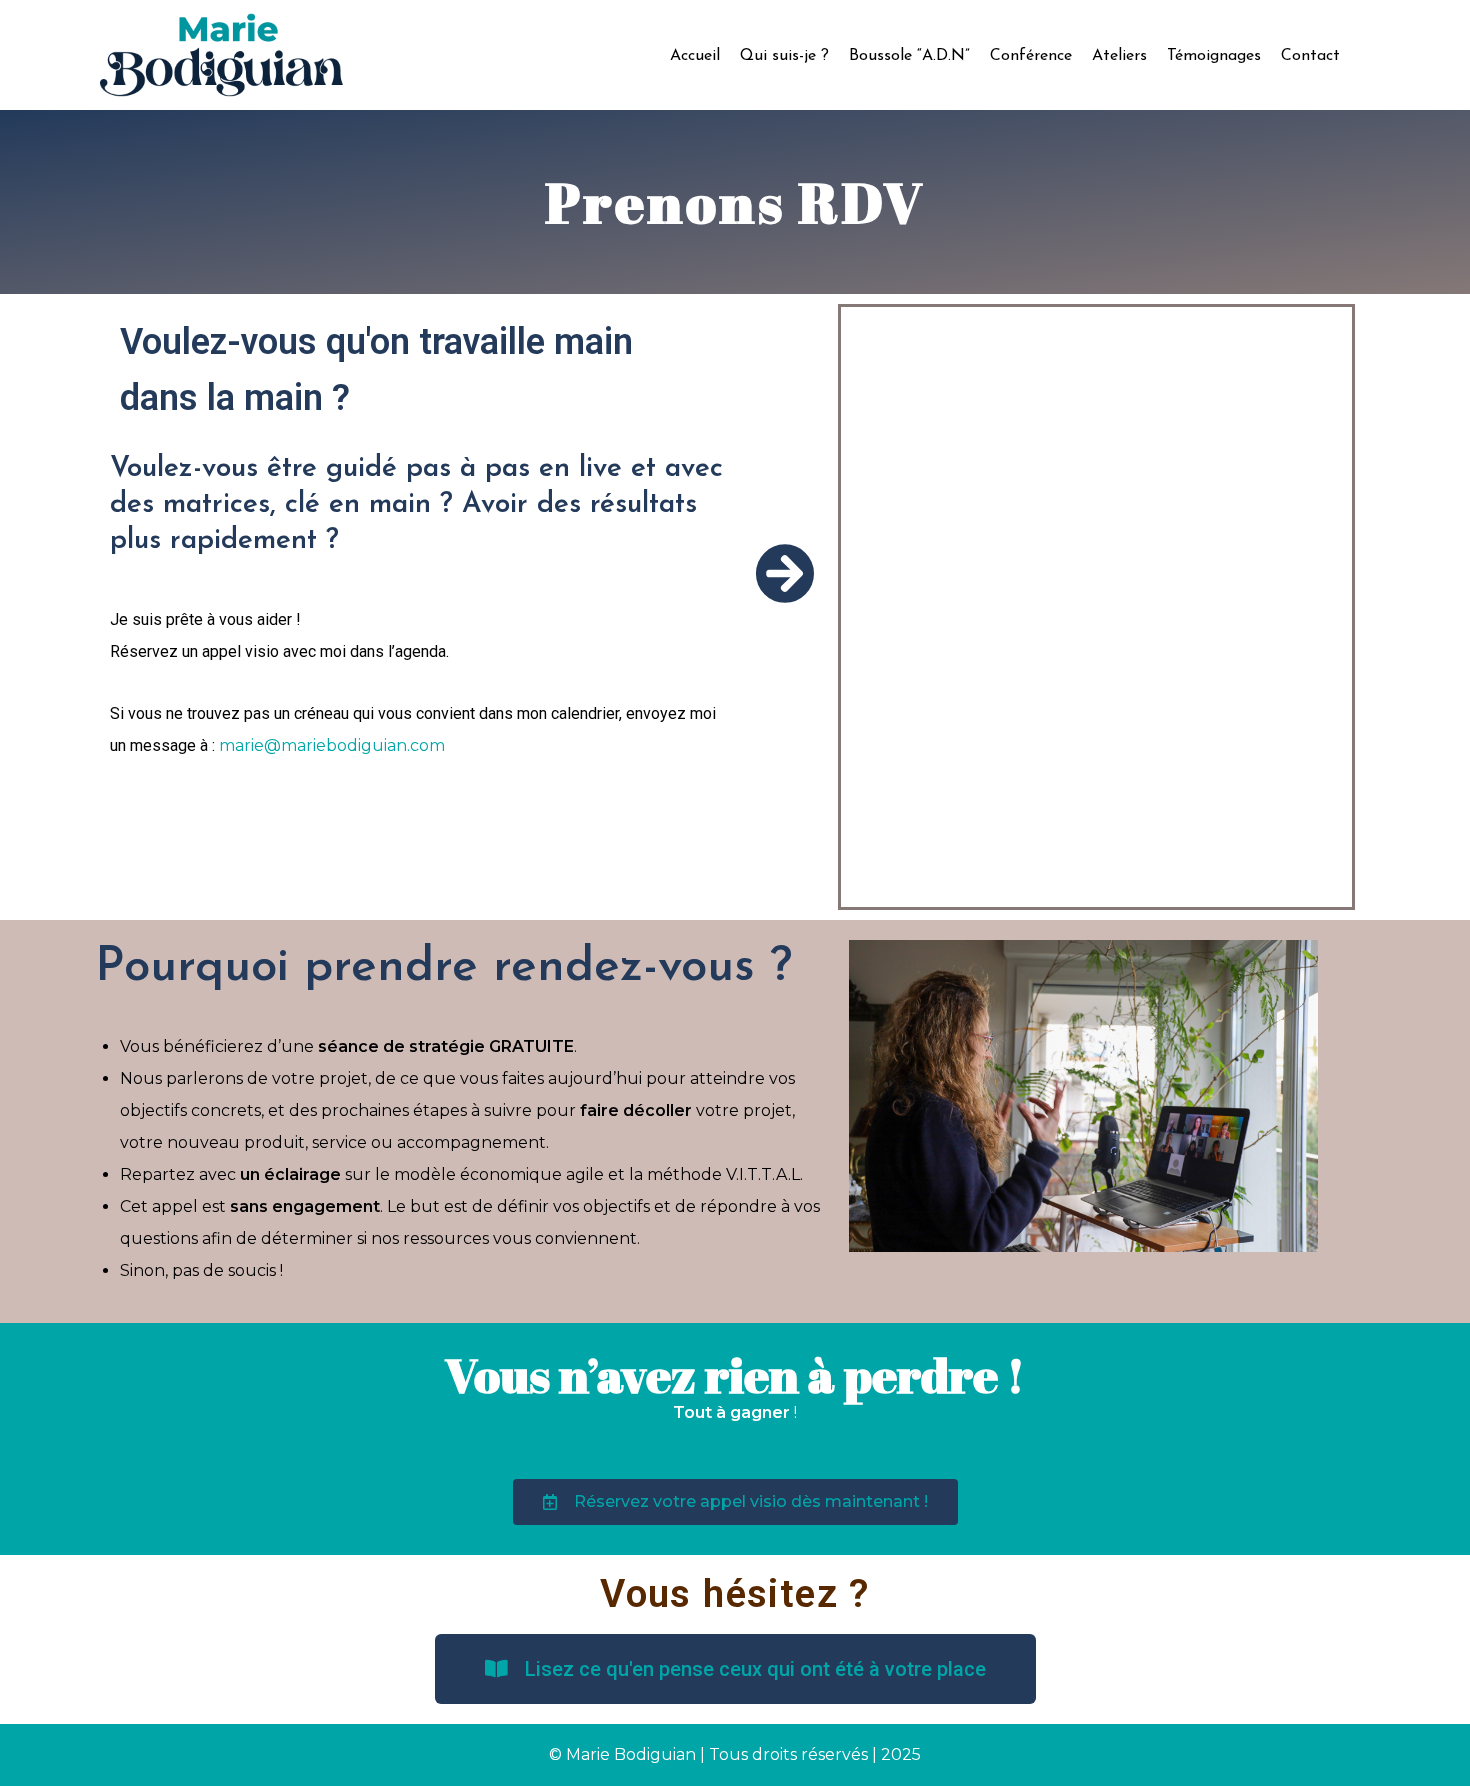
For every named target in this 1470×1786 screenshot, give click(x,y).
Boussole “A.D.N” (909, 56)
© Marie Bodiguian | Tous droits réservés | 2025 (735, 1754)
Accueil (695, 56)
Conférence (1031, 56)
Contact (1310, 56)
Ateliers (1119, 56)
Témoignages (1214, 56)
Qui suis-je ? (784, 56)
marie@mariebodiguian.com (332, 745)
